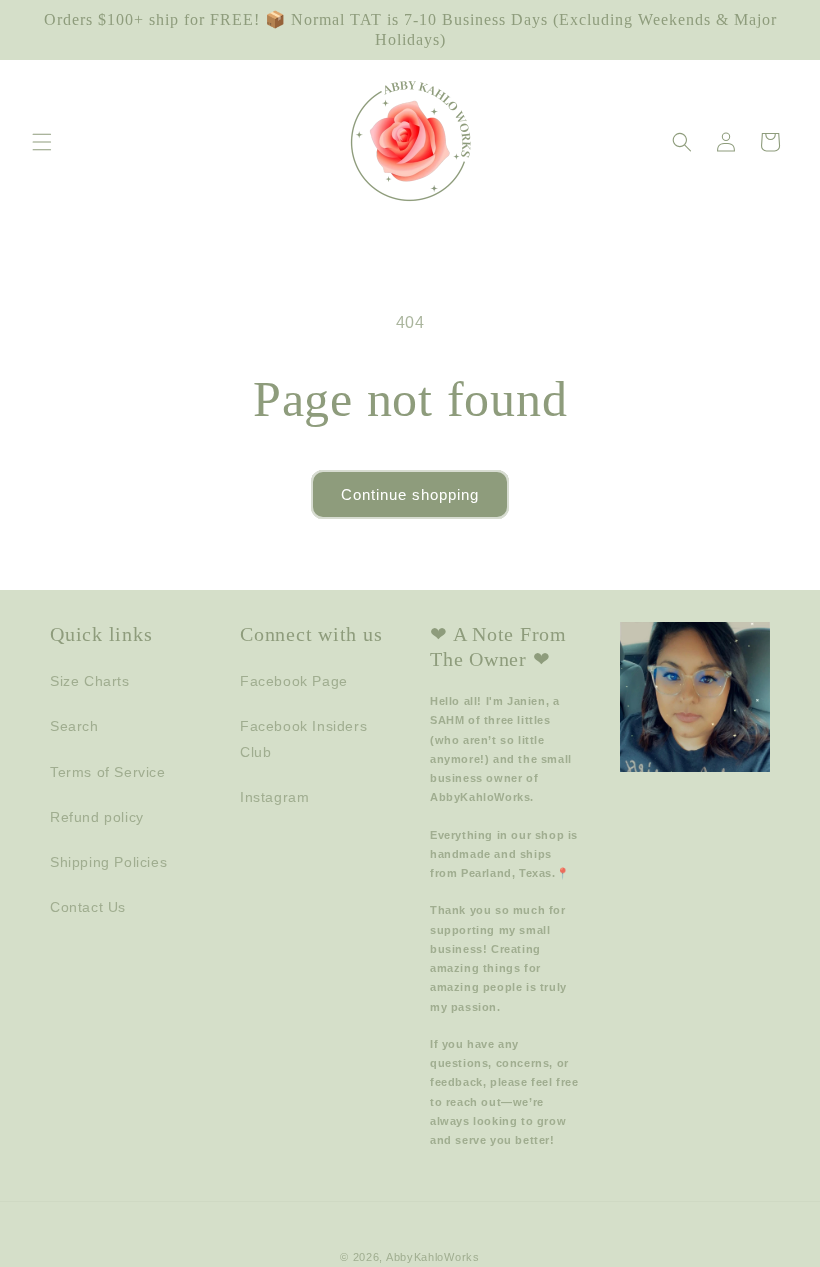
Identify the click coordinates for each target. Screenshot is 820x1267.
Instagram (274, 797)
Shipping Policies (108, 862)
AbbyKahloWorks (433, 1257)
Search (74, 726)
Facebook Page (294, 681)
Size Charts (90, 681)
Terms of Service (108, 772)
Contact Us (88, 907)
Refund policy (97, 817)
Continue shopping (410, 494)
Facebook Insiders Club (303, 738)
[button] (42, 142)
